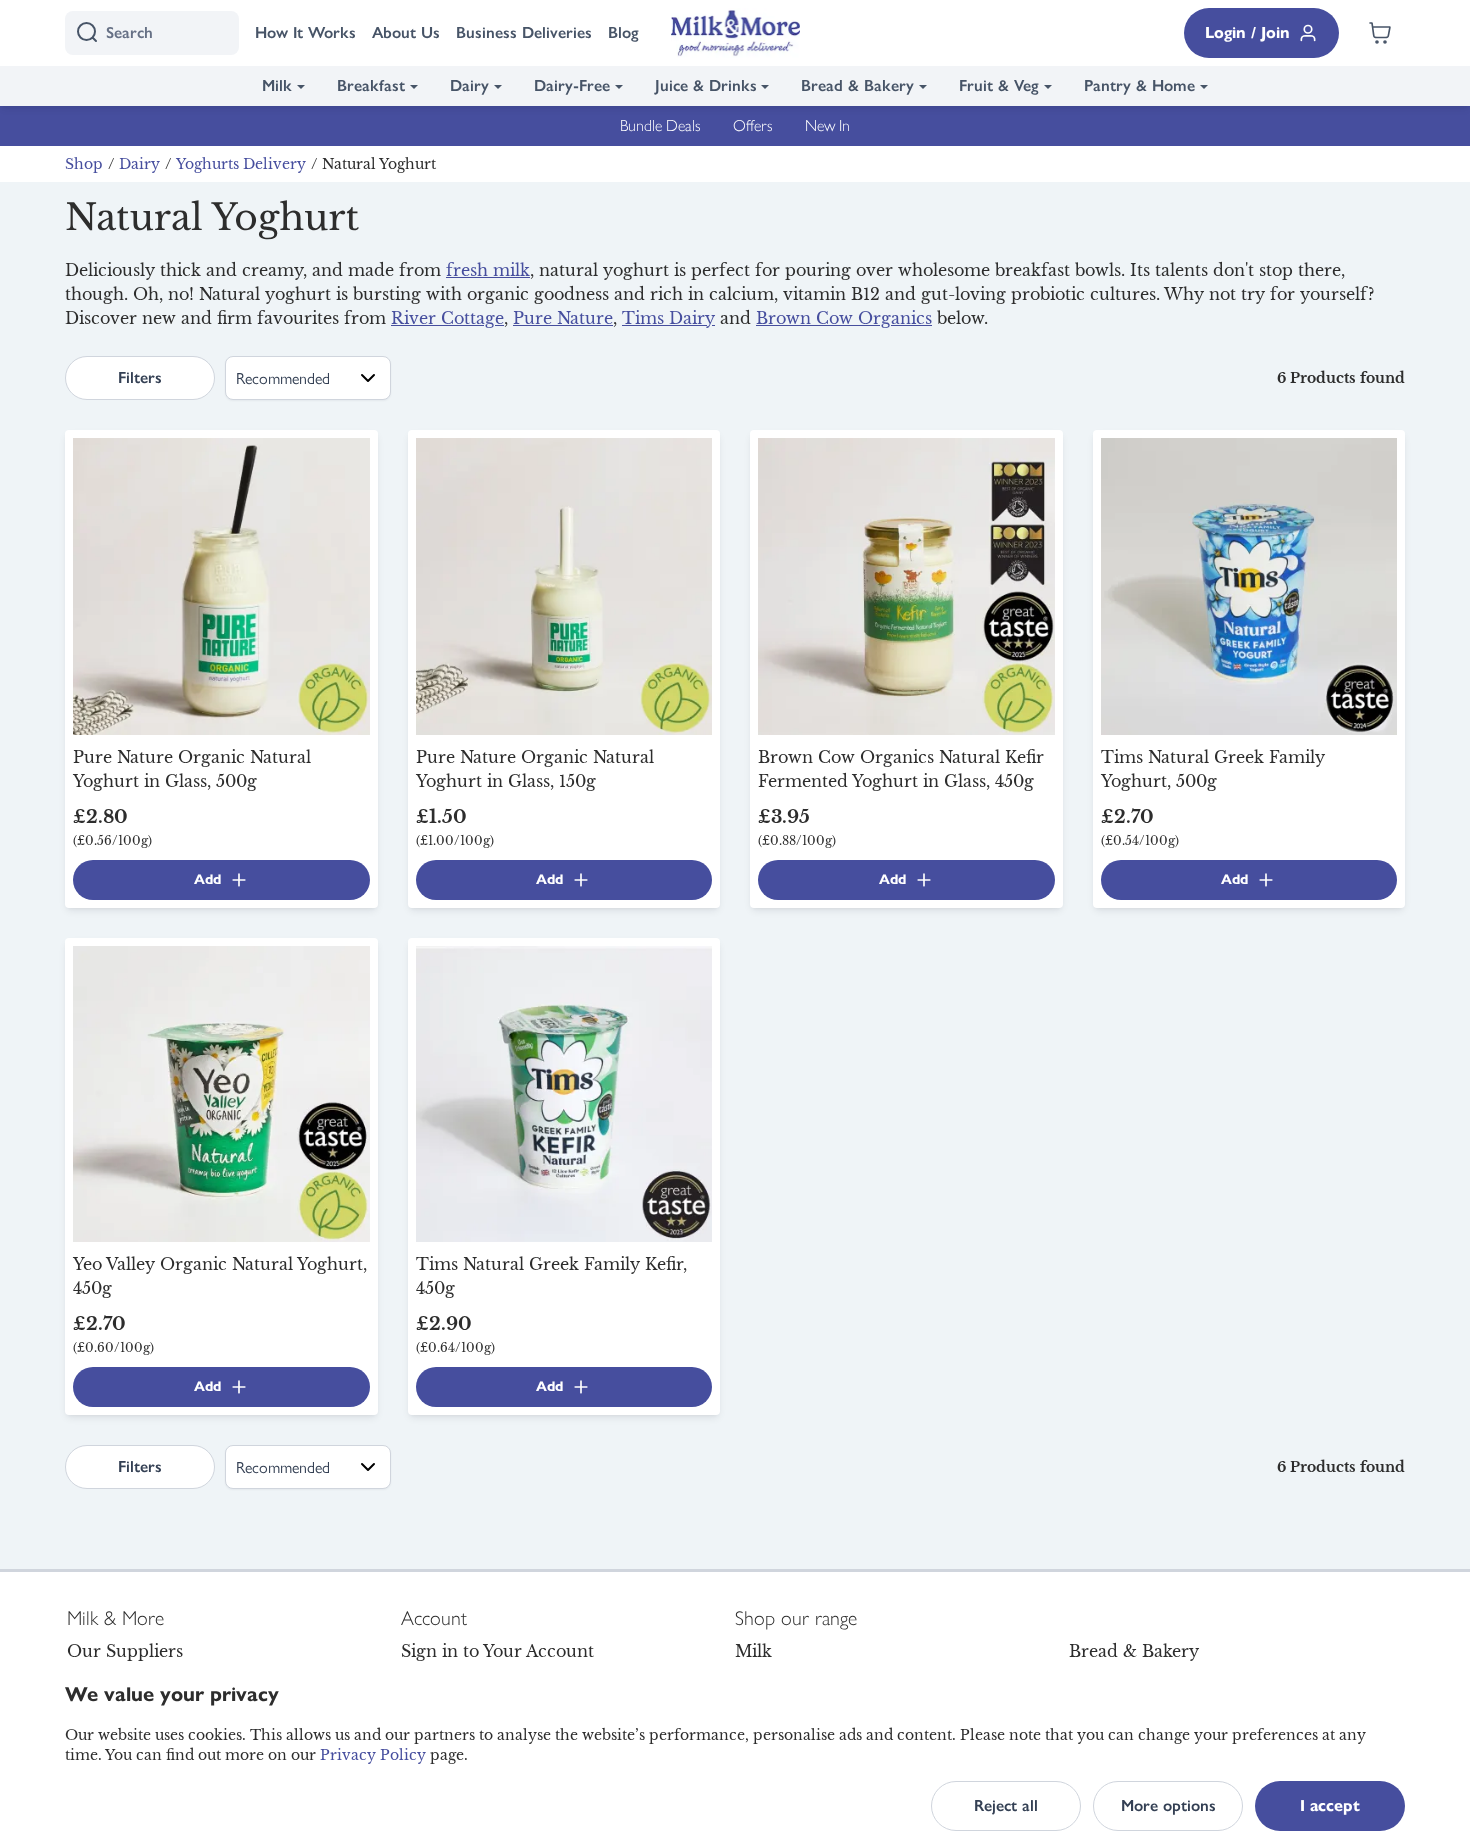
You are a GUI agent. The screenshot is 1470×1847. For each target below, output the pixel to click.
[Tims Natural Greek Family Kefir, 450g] (564, 1092)
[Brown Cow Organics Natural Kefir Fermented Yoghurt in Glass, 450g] (906, 585)
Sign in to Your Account (497, 1651)
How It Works (305, 32)
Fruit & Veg (999, 85)
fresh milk (488, 270)
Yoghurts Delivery (241, 164)
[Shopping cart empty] (1380, 33)
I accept (1330, 1805)
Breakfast (371, 85)
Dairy (469, 85)
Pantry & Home (1139, 85)
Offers (753, 125)
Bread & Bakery (857, 85)
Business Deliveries (524, 32)
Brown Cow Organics (844, 318)
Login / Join (1247, 32)
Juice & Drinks (706, 85)
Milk (277, 85)
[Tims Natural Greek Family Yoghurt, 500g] (1249, 585)
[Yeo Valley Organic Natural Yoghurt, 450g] (221, 1092)
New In (827, 125)
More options (1168, 1805)
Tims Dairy (668, 318)
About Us (406, 32)
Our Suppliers (125, 1651)
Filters (140, 377)
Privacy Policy (373, 1755)
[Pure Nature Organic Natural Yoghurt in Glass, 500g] (221, 585)
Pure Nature (563, 318)
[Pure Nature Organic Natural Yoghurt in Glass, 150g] (564, 585)
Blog (623, 32)
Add (207, 879)
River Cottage (447, 318)
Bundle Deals (660, 125)
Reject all (1006, 1805)
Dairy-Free (572, 85)
